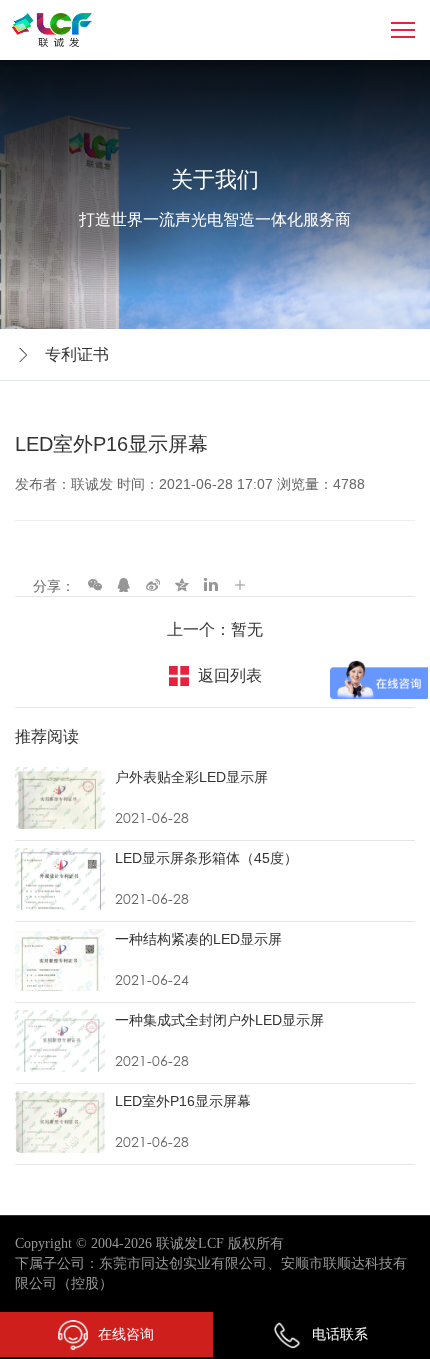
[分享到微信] (95, 584)
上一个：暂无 (215, 629)
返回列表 (230, 675)
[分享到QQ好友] (124, 584)
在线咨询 (126, 1334)
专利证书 (77, 354)
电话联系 (340, 1334)
